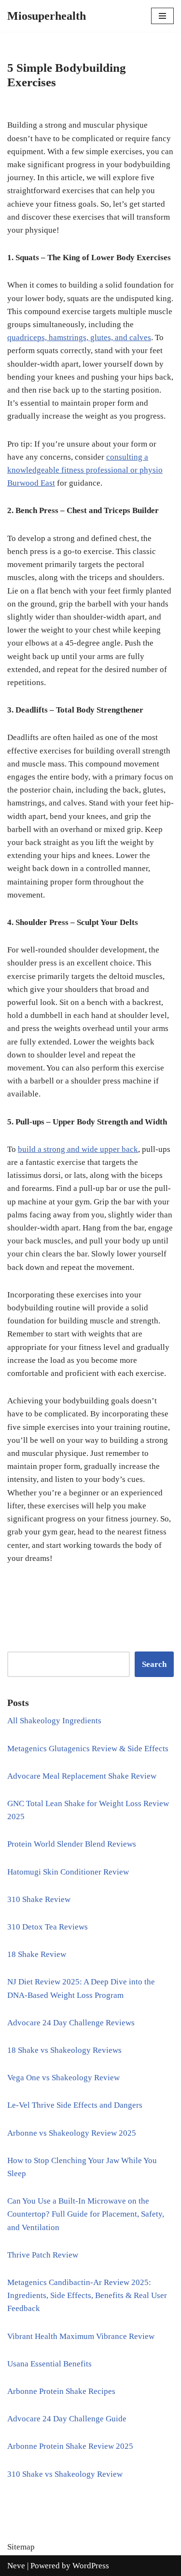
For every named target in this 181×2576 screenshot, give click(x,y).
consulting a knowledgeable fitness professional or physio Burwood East (85, 470)
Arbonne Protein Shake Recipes (61, 2391)
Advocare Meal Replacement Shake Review (82, 1776)
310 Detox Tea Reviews (48, 1927)
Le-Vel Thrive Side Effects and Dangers (75, 2105)
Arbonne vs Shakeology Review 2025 (72, 2133)
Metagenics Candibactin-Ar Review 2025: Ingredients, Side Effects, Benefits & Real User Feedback (87, 2295)
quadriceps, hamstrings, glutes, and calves (79, 337)
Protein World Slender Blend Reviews (72, 1844)
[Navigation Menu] (162, 16)
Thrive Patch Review (43, 2255)
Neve (16, 2566)
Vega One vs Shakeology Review (63, 2078)
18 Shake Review (37, 1954)
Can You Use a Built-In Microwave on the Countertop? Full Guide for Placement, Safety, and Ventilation (86, 2214)
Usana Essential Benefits (49, 2364)
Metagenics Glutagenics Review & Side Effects (88, 1749)
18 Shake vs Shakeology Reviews (64, 2050)
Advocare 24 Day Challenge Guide (67, 2419)
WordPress (91, 2566)
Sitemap (21, 2547)
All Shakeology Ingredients (54, 1721)
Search (154, 1664)
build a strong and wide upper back (78, 1149)
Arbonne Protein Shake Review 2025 (70, 2446)
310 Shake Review (39, 1899)
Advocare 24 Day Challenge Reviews (71, 2023)
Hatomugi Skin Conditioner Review (68, 1872)
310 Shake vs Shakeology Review (65, 2474)
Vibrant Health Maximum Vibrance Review (81, 2336)
